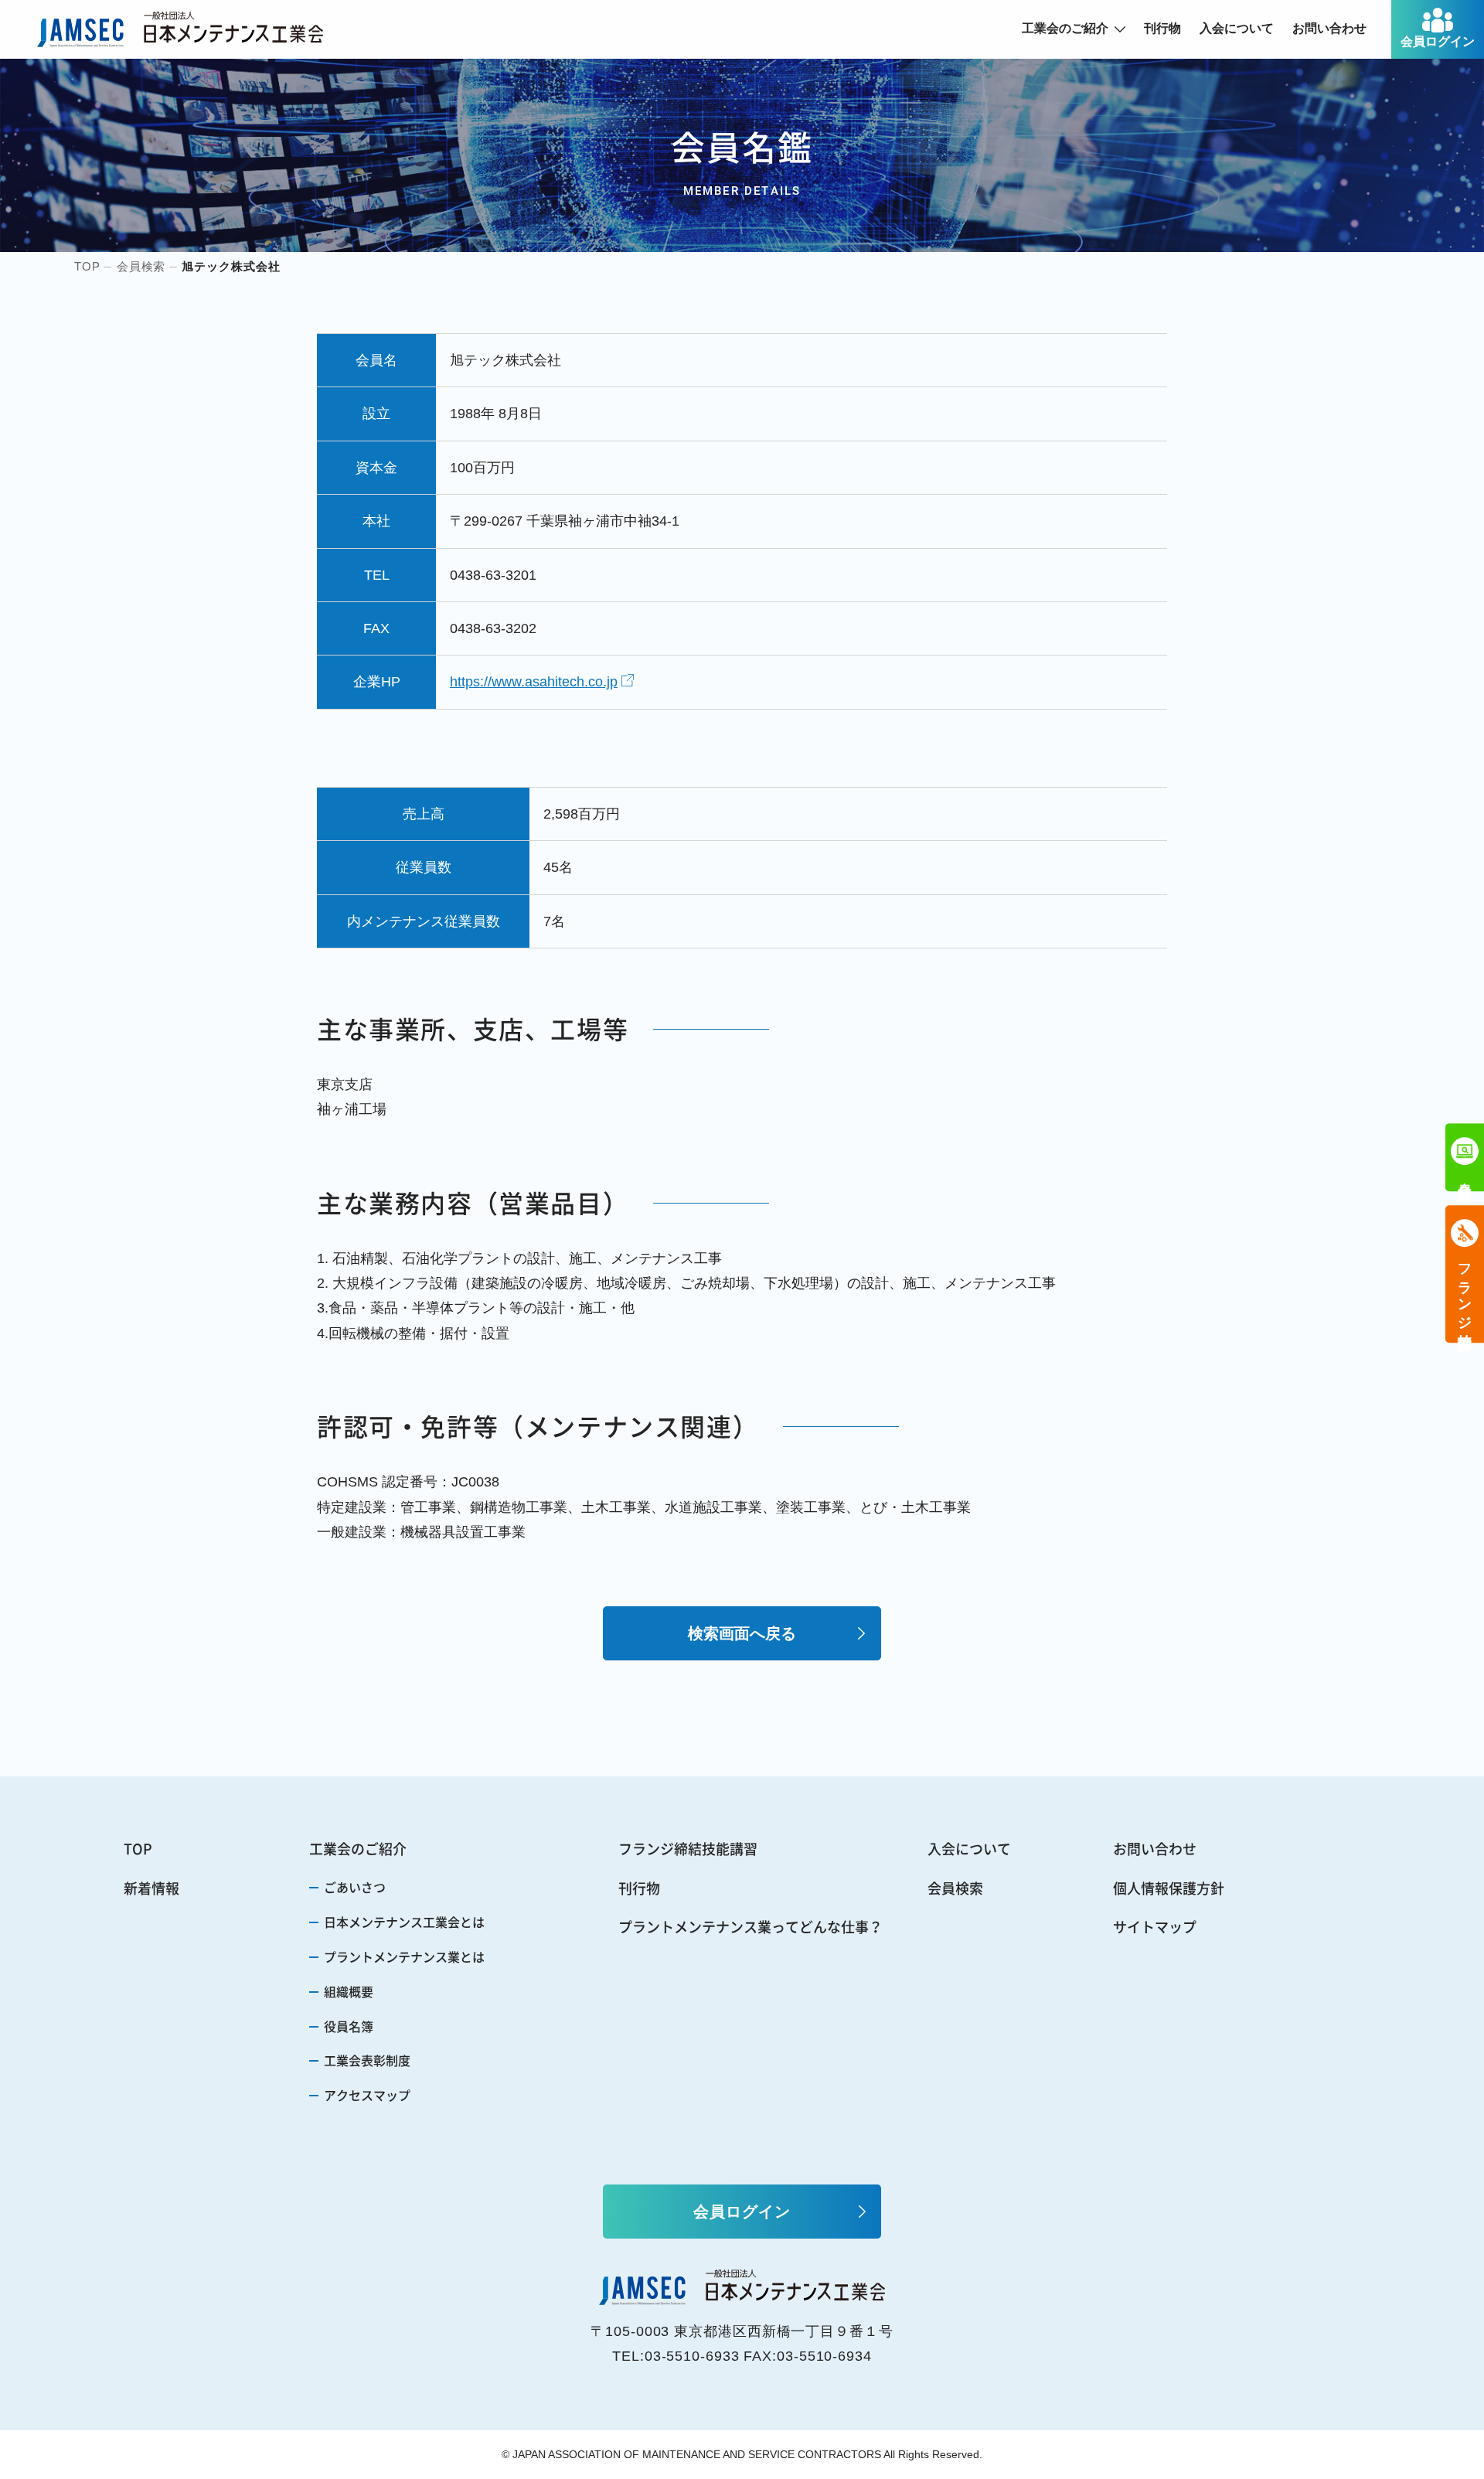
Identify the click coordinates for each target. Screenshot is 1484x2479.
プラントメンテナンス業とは (404, 1956)
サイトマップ (1155, 1927)
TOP (138, 1849)
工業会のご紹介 (1065, 28)
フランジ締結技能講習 (688, 1849)
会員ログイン (1438, 41)
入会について (1237, 28)
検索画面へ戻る (742, 1633)
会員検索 (955, 1888)
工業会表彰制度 (367, 2060)
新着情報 (151, 1888)
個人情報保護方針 (1169, 1888)
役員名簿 (349, 2026)
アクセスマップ (367, 2095)
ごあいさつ (355, 1887)
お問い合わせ (1329, 28)
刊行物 (1162, 28)
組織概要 (349, 1991)
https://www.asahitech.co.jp (534, 682)
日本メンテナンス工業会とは (404, 1922)
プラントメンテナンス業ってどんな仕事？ (751, 1927)
